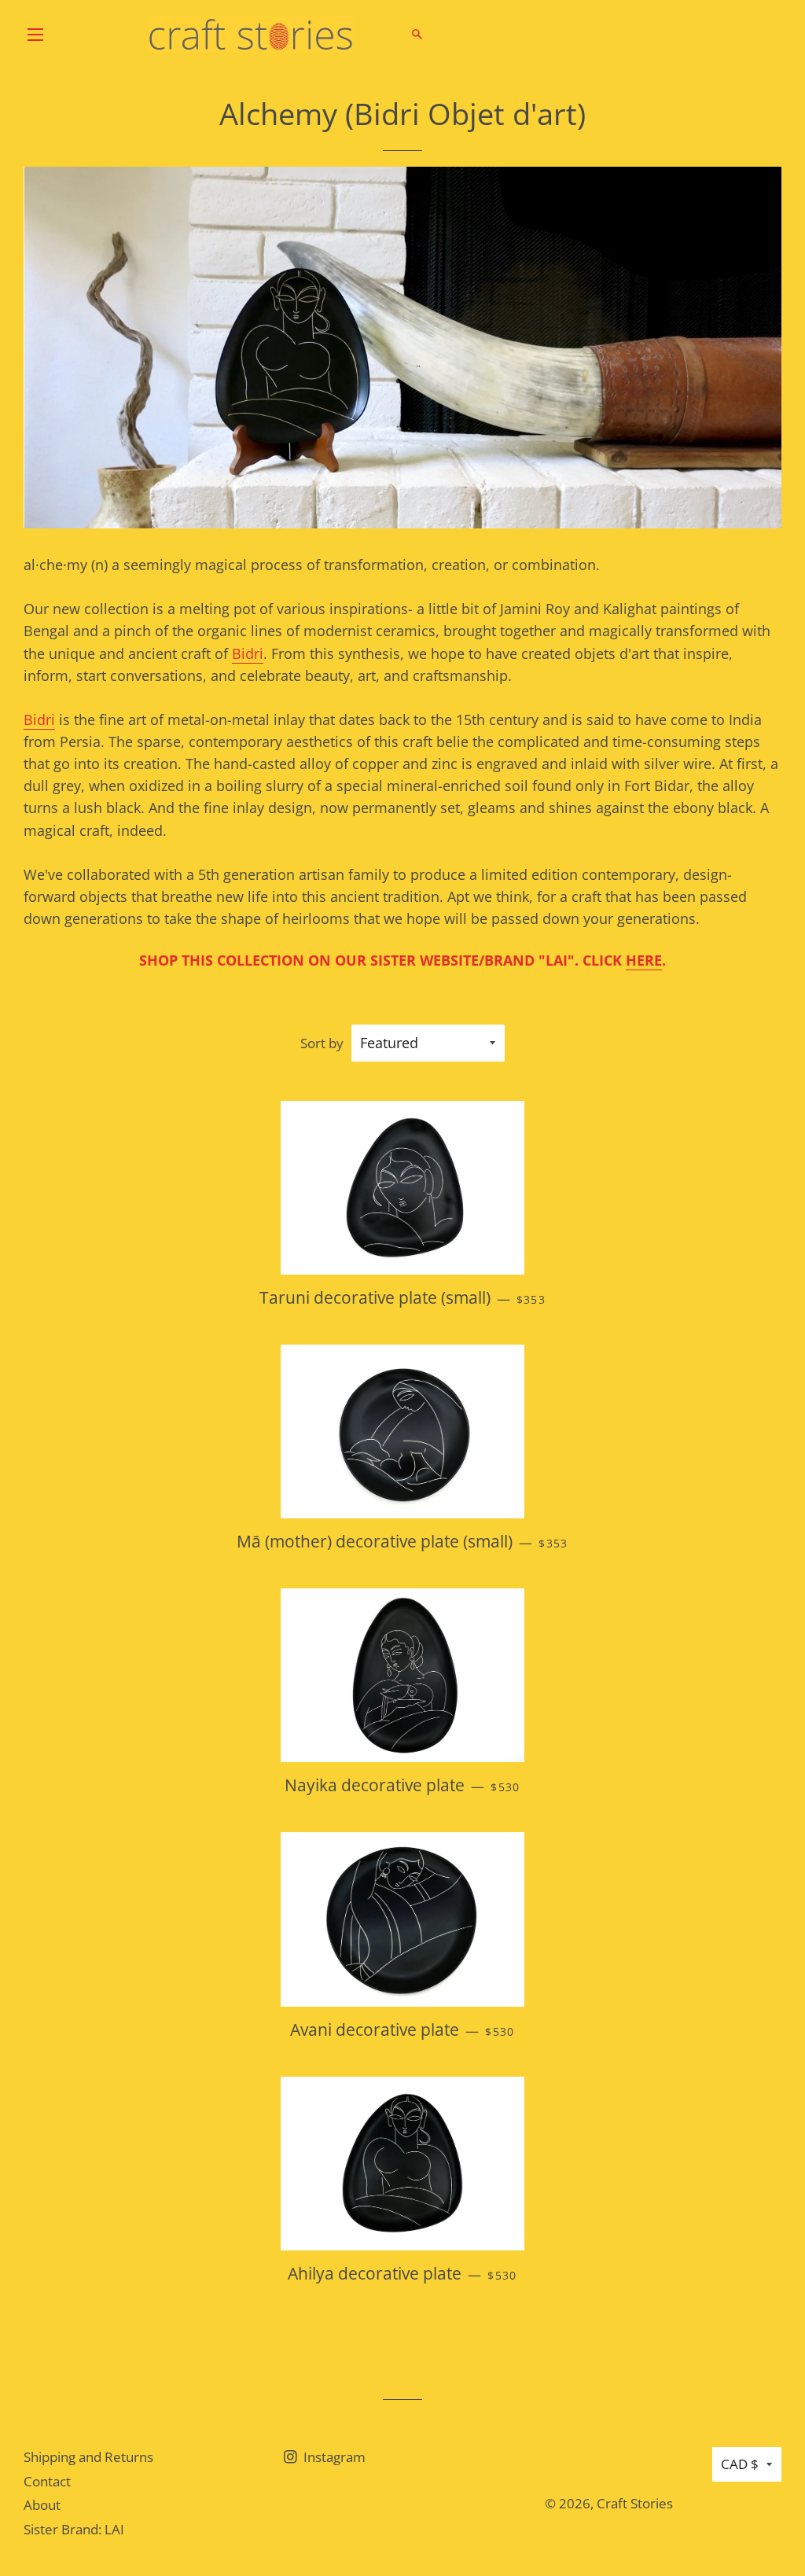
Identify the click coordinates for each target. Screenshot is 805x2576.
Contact (47, 2481)
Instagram (333, 2457)
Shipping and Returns (88, 2457)
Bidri (248, 653)
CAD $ (740, 2464)
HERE (644, 960)
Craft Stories (635, 2503)
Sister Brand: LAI (74, 2529)
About (42, 2505)
